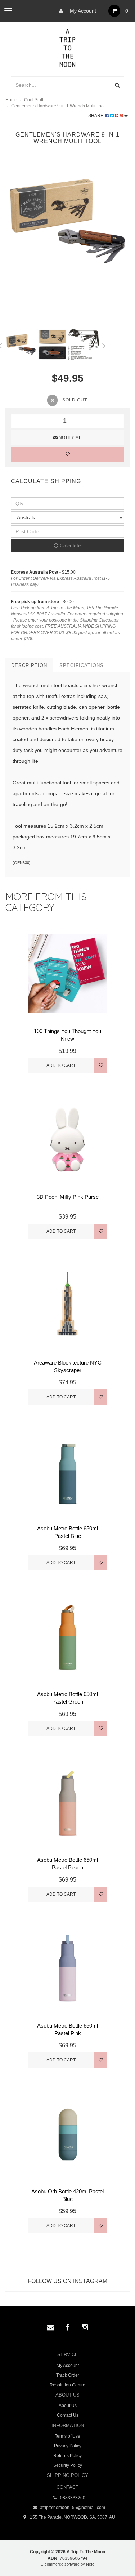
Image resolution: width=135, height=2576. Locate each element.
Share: (97, 116)
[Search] (117, 85)
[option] (67, 221)
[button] (115, 2554)
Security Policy (68, 2465)
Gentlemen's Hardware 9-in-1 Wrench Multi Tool (58, 106)
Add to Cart (61, 1065)
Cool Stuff (34, 100)
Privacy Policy (68, 2446)
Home (11, 100)
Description (29, 665)
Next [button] (104, 344)
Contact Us (68, 2415)
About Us (68, 2406)
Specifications (82, 665)
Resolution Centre (67, 2385)
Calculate (70, 546)
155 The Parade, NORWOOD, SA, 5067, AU (72, 2517)
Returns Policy (67, 2456)
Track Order (68, 2375)
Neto (90, 2564)
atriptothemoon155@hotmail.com (72, 2508)
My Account (82, 11)
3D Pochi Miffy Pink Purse (68, 1197)
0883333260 (72, 2498)
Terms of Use (67, 2436)
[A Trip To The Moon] (67, 47)
